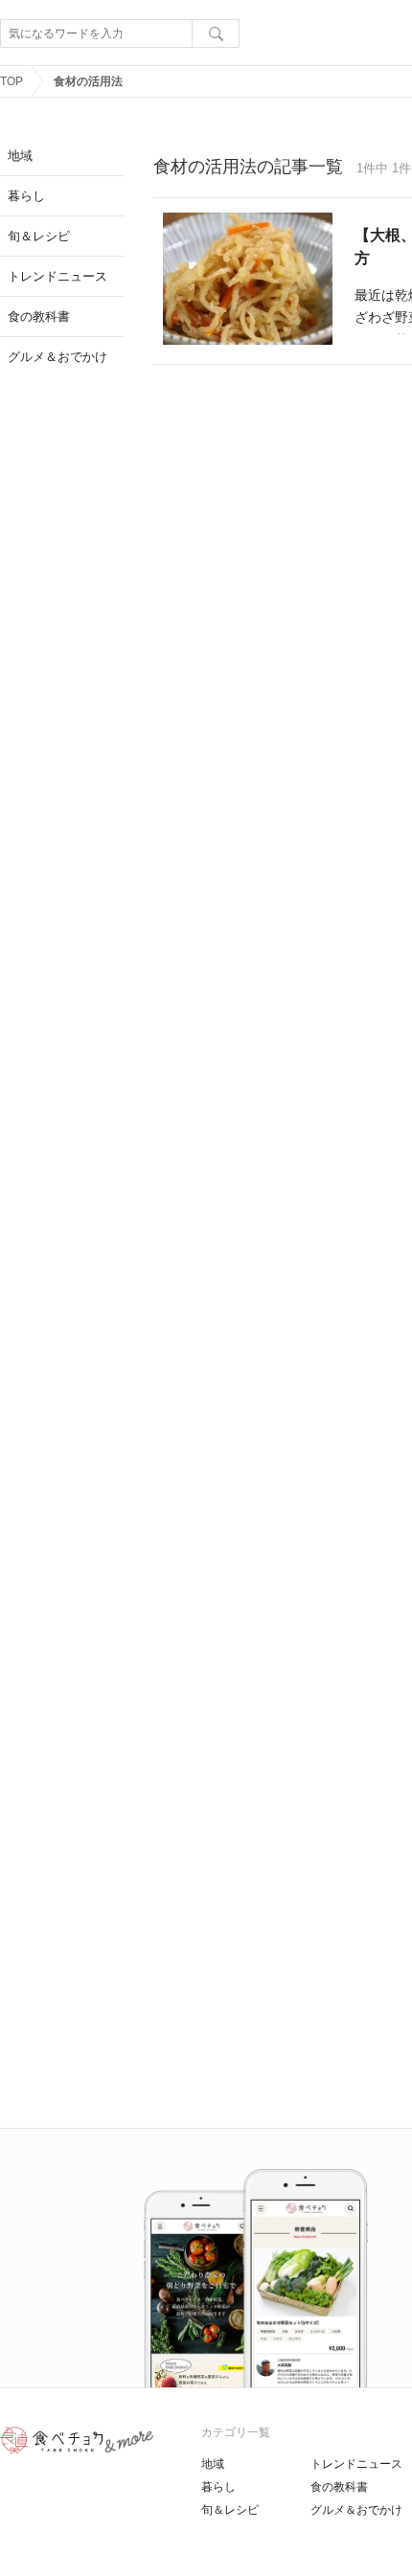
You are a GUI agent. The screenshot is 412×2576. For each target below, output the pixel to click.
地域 (213, 2464)
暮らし (218, 2487)
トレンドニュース (356, 2464)
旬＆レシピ (230, 2510)
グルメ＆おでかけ (356, 2510)
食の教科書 (339, 2487)
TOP (11, 81)
